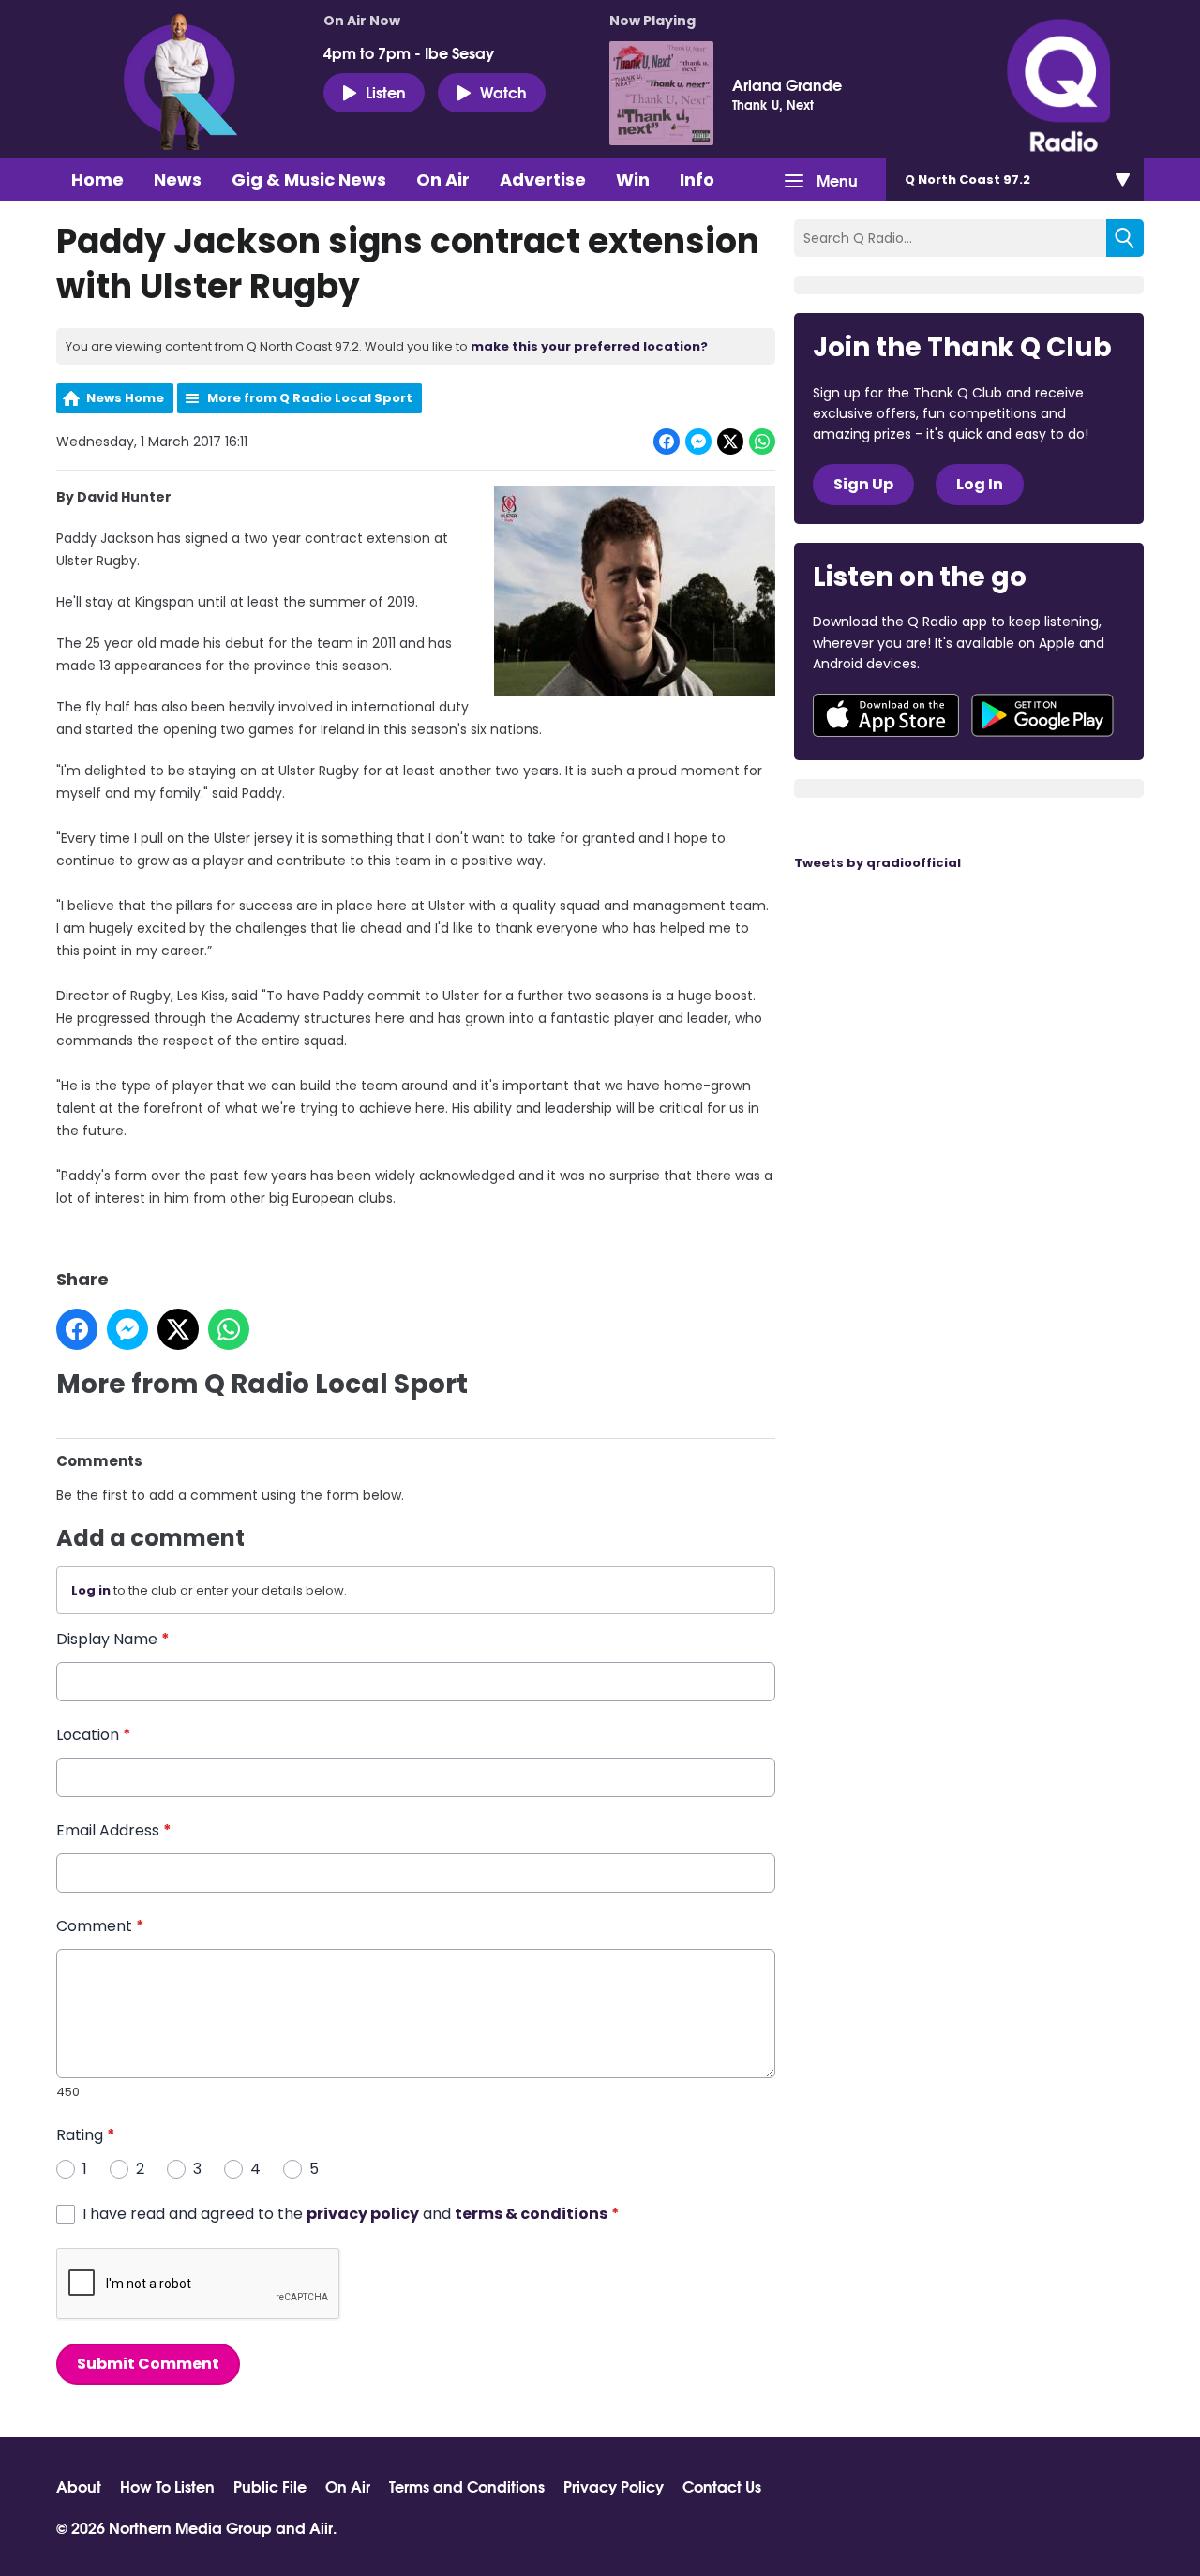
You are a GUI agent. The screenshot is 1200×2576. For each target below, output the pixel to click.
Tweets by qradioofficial (877, 863)
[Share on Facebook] (667, 442)
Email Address (114, 1830)
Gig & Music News (309, 180)
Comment (100, 1926)
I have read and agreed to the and (351, 2214)
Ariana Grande (787, 84)
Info (697, 180)
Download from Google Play (1042, 715)
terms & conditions (531, 2214)
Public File (270, 2486)
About (79, 2486)
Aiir (321, 2527)
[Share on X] (730, 442)
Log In (980, 484)
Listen (386, 91)
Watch (503, 91)
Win (633, 180)
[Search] (1125, 238)
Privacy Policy (614, 2486)
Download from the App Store (886, 715)
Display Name (113, 1639)
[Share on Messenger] (698, 442)
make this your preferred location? (589, 346)
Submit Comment (148, 2364)
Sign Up (863, 484)
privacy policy (363, 2214)
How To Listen (167, 2486)
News (178, 180)
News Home (125, 398)
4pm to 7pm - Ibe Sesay (409, 52)
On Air (443, 180)
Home (97, 180)
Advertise (543, 180)
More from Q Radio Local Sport (310, 398)
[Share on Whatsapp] (762, 442)
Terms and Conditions (467, 2486)
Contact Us (722, 2486)
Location (94, 1735)
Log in (91, 1590)
